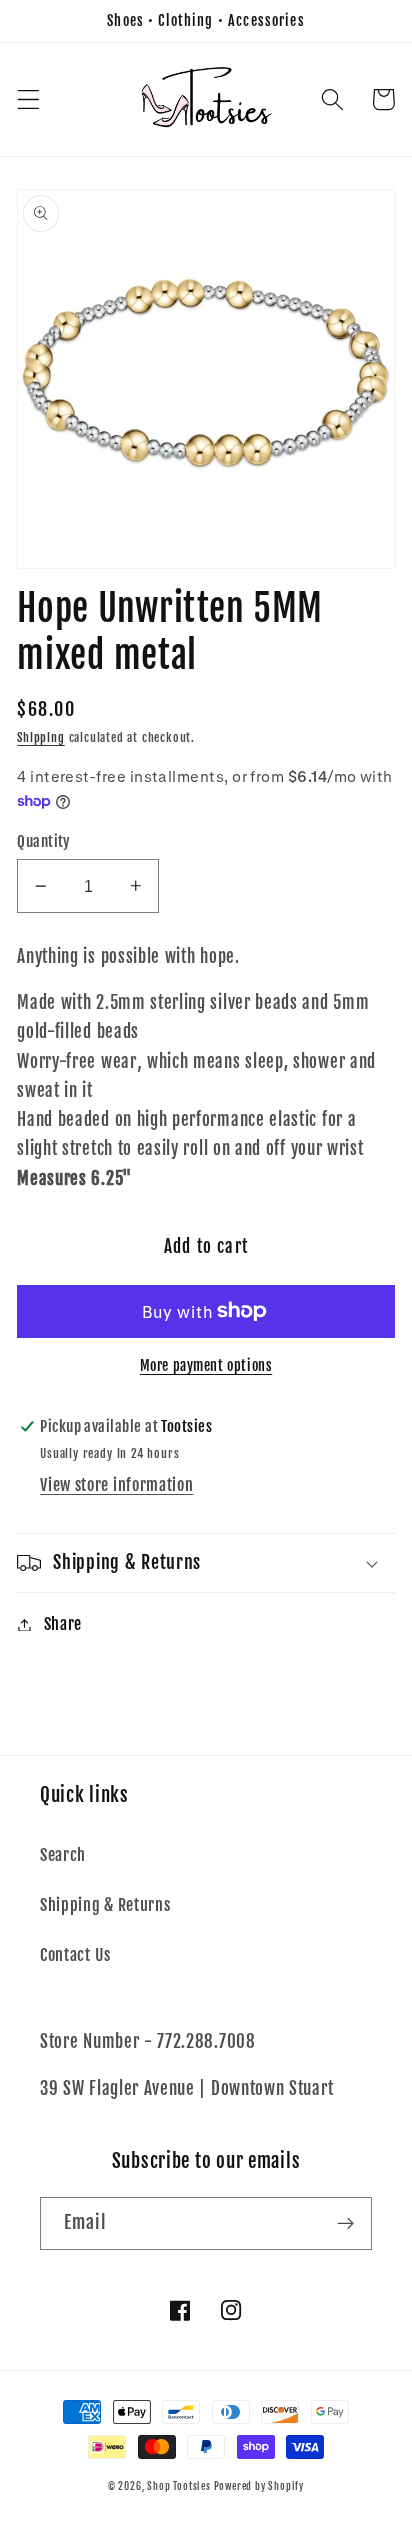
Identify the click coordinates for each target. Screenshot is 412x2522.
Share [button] (63, 1624)
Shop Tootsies (180, 2486)
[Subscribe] (345, 2224)
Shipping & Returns (105, 1905)
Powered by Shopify (259, 2486)
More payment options (206, 1365)
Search (63, 1855)
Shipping (40, 737)
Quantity (44, 841)
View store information (116, 1485)
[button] (28, 99)
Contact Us (75, 1955)
